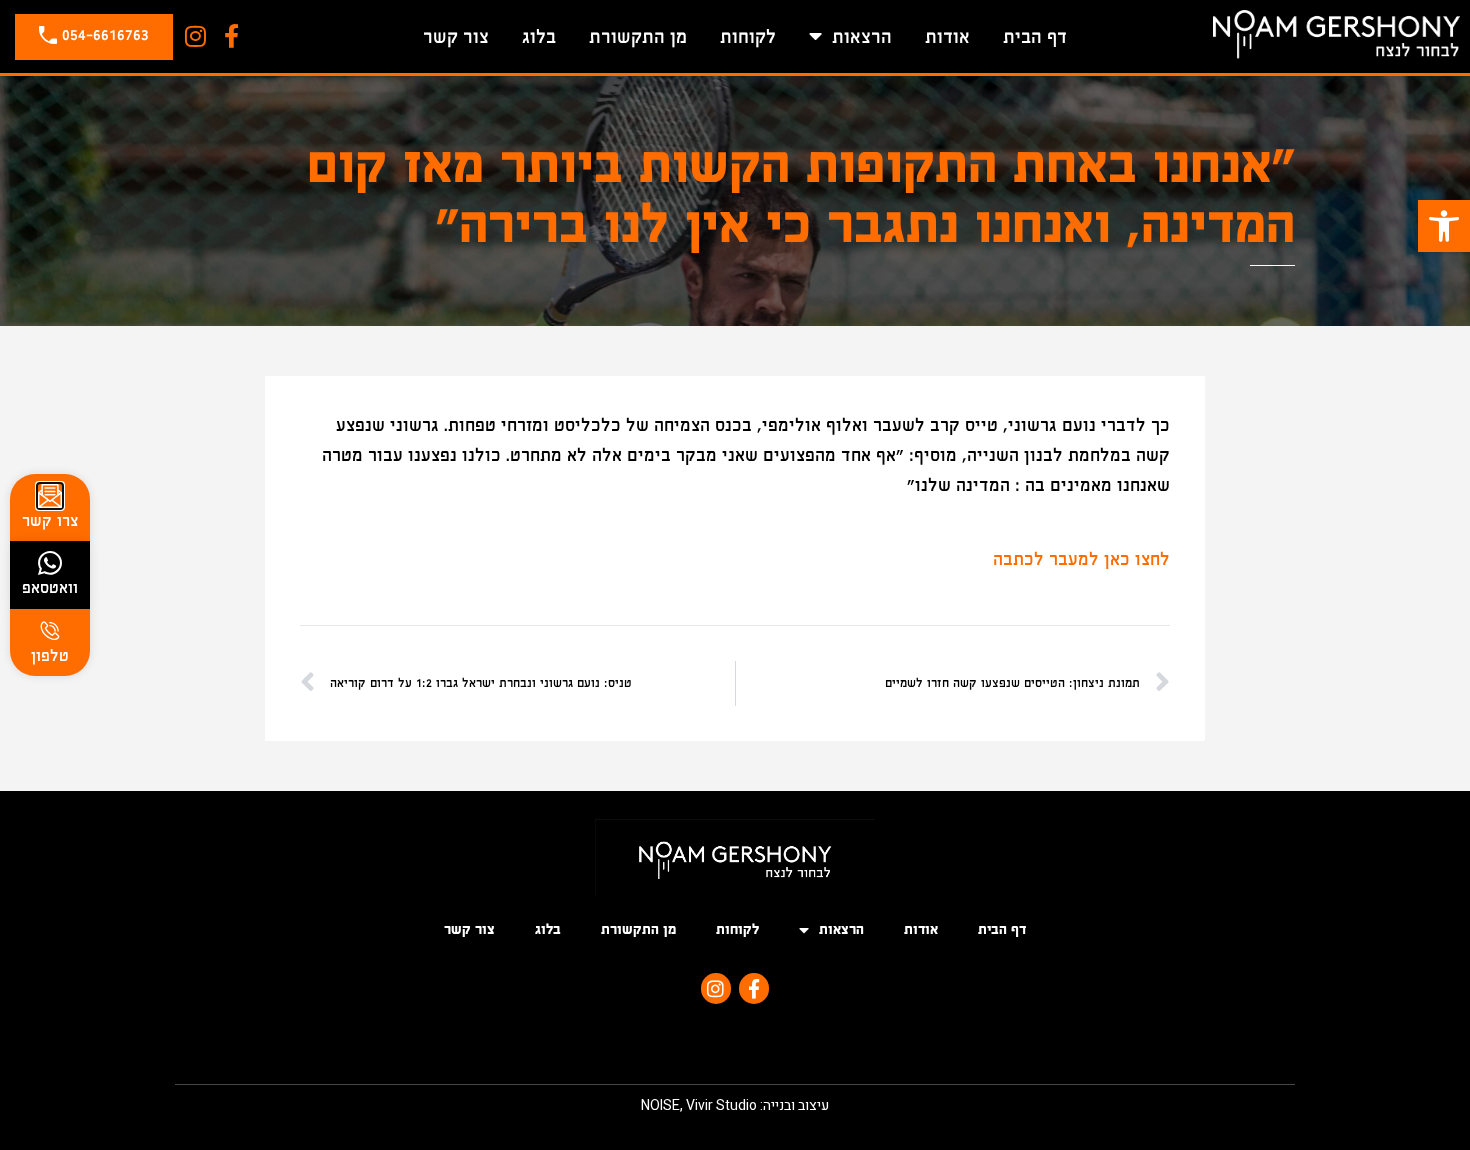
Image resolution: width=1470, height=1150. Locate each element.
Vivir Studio (721, 1105)
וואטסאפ (50, 587)
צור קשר (456, 37)
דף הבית (1035, 37)
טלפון (50, 655)
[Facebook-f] (231, 36)
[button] (1444, 226)
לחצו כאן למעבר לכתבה (1081, 559)
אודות (947, 37)
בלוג (539, 37)
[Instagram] (195, 36)
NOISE (660, 1105)
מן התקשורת (638, 37)
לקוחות (748, 37)
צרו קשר (50, 520)
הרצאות (862, 37)
